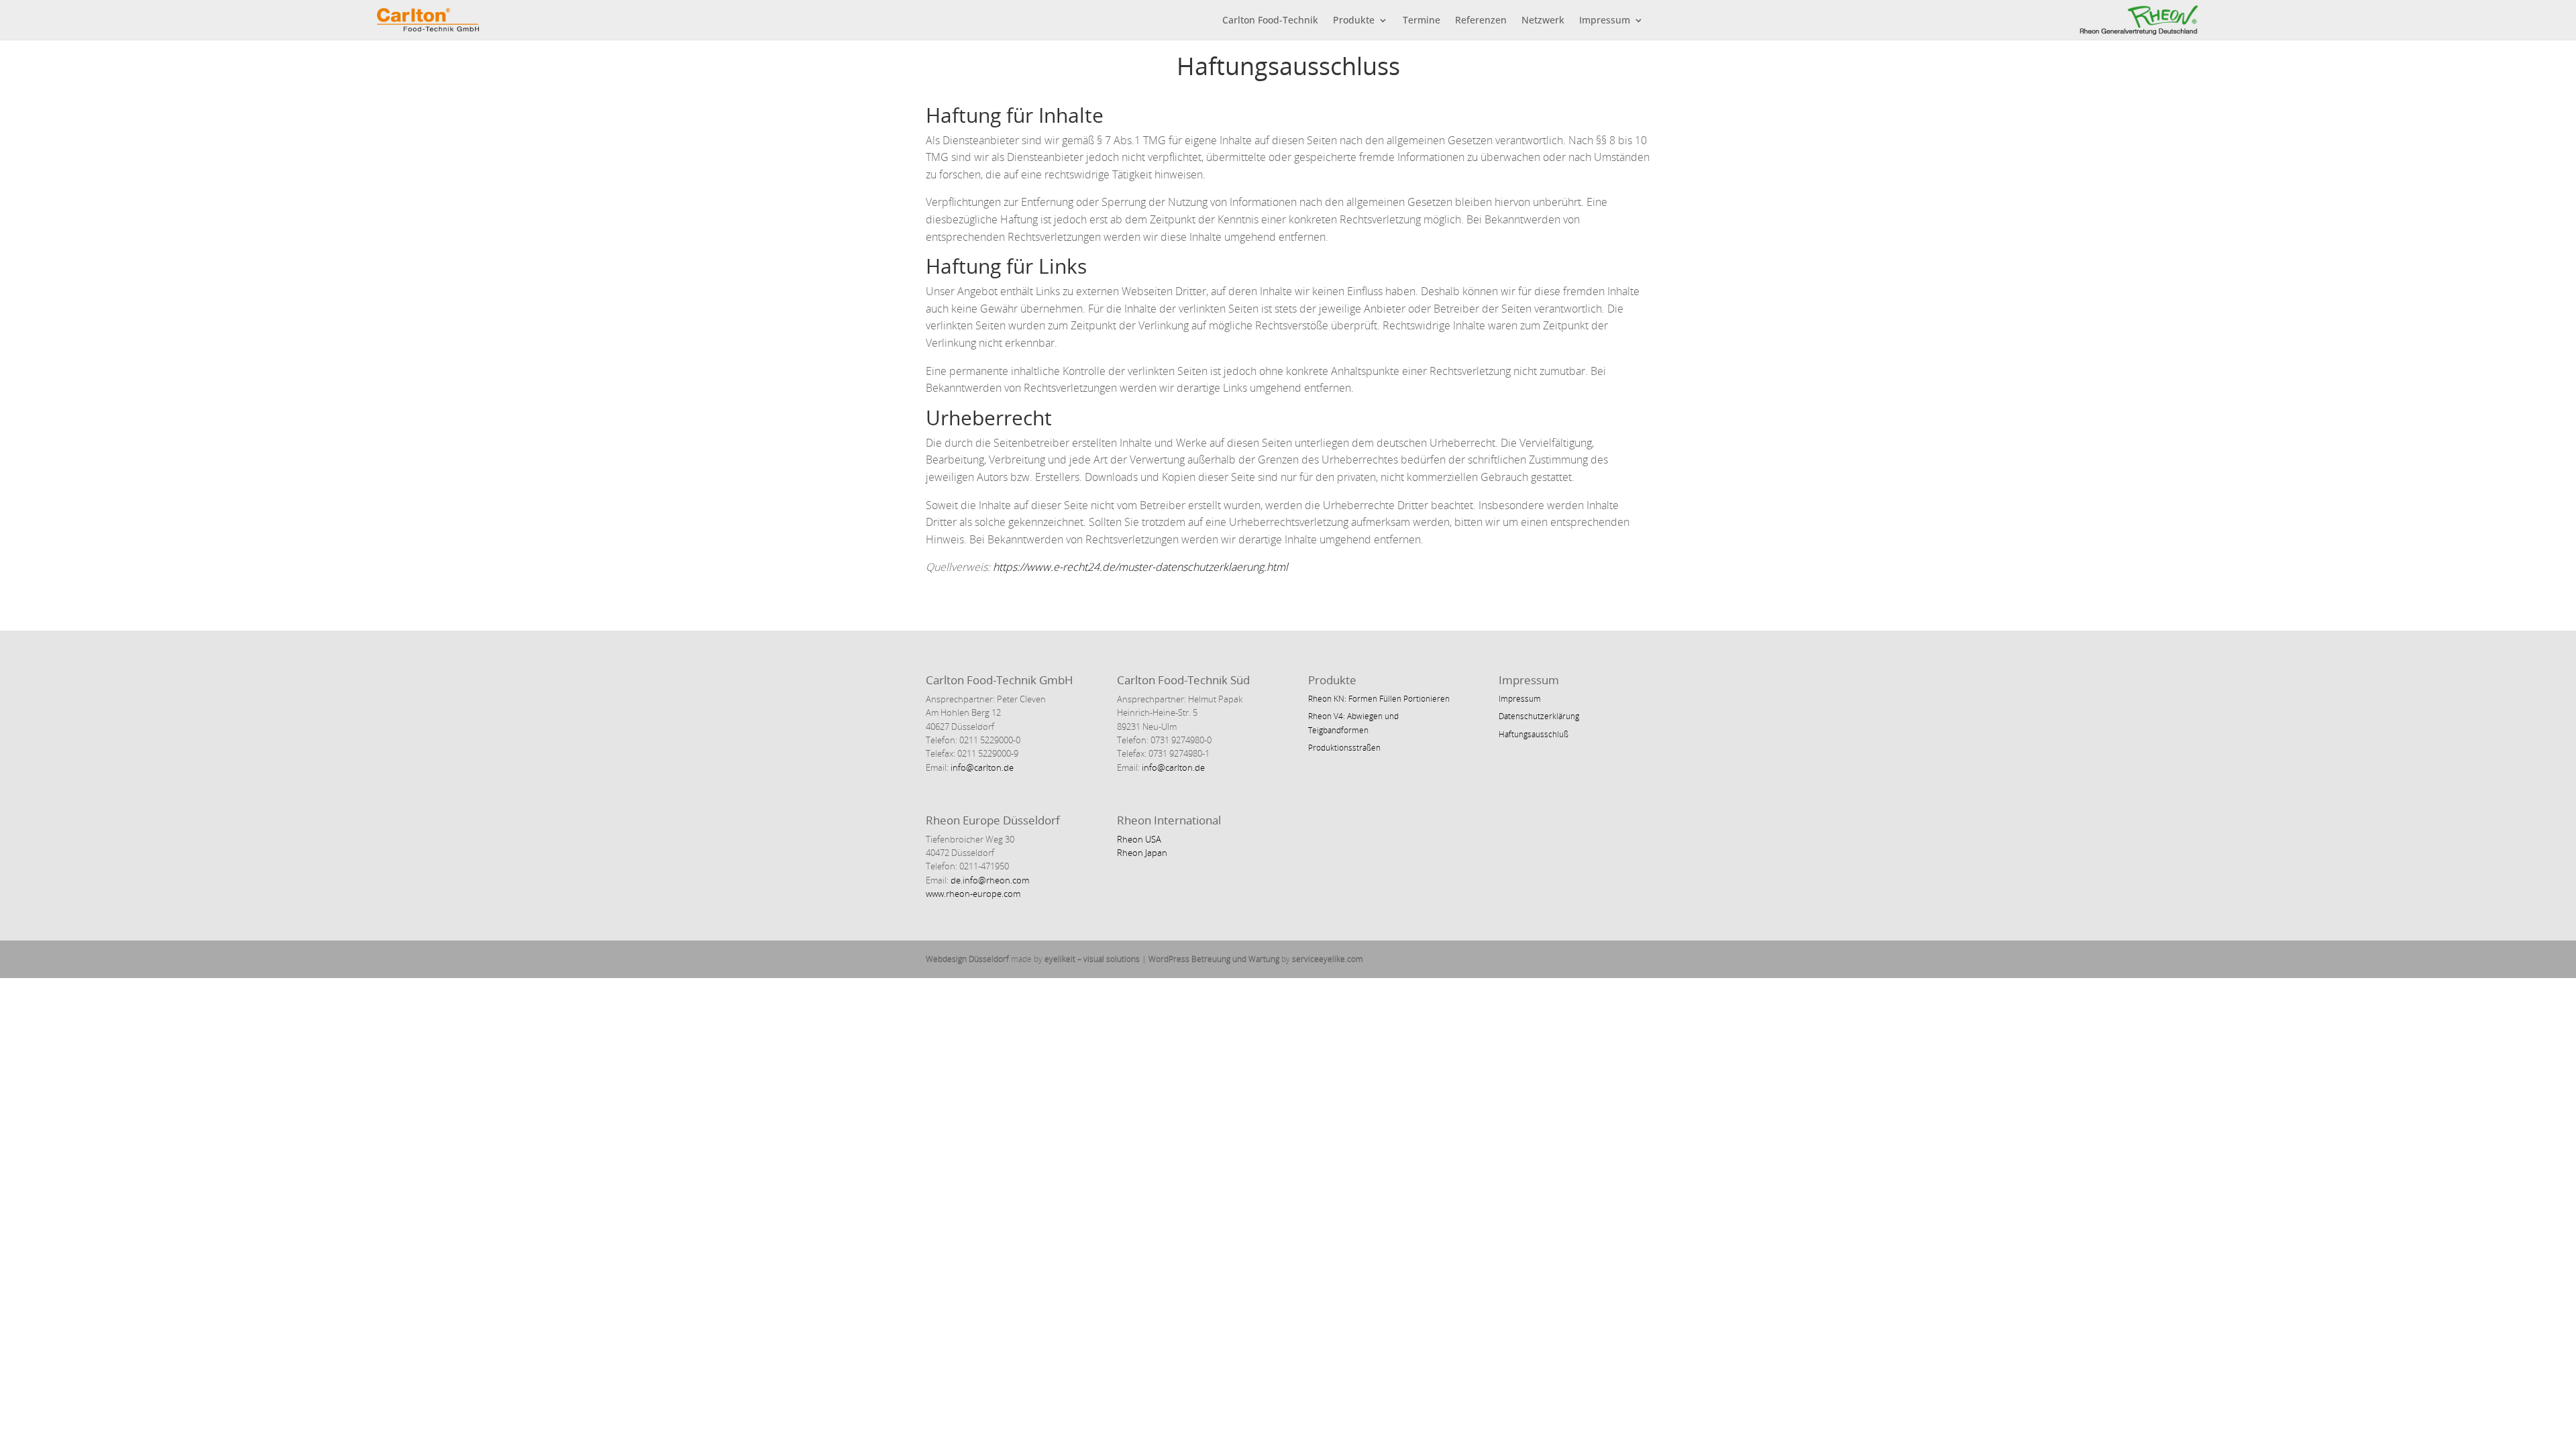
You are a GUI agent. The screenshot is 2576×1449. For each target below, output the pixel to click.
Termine (1421, 21)
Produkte (1354, 21)
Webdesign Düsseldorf (967, 959)
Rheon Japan (1142, 853)
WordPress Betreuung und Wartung (1214, 959)
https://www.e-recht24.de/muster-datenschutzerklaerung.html (1140, 567)
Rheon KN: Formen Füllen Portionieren (1379, 699)
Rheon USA (1139, 839)
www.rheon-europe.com (973, 894)
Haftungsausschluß (1534, 734)
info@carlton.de (981, 767)
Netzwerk (1543, 21)
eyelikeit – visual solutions (1092, 959)
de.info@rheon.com (990, 880)
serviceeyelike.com (1328, 959)
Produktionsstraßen (1344, 748)
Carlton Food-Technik (1270, 21)
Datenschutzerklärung (1539, 716)
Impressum (1605, 21)
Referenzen (1481, 21)
